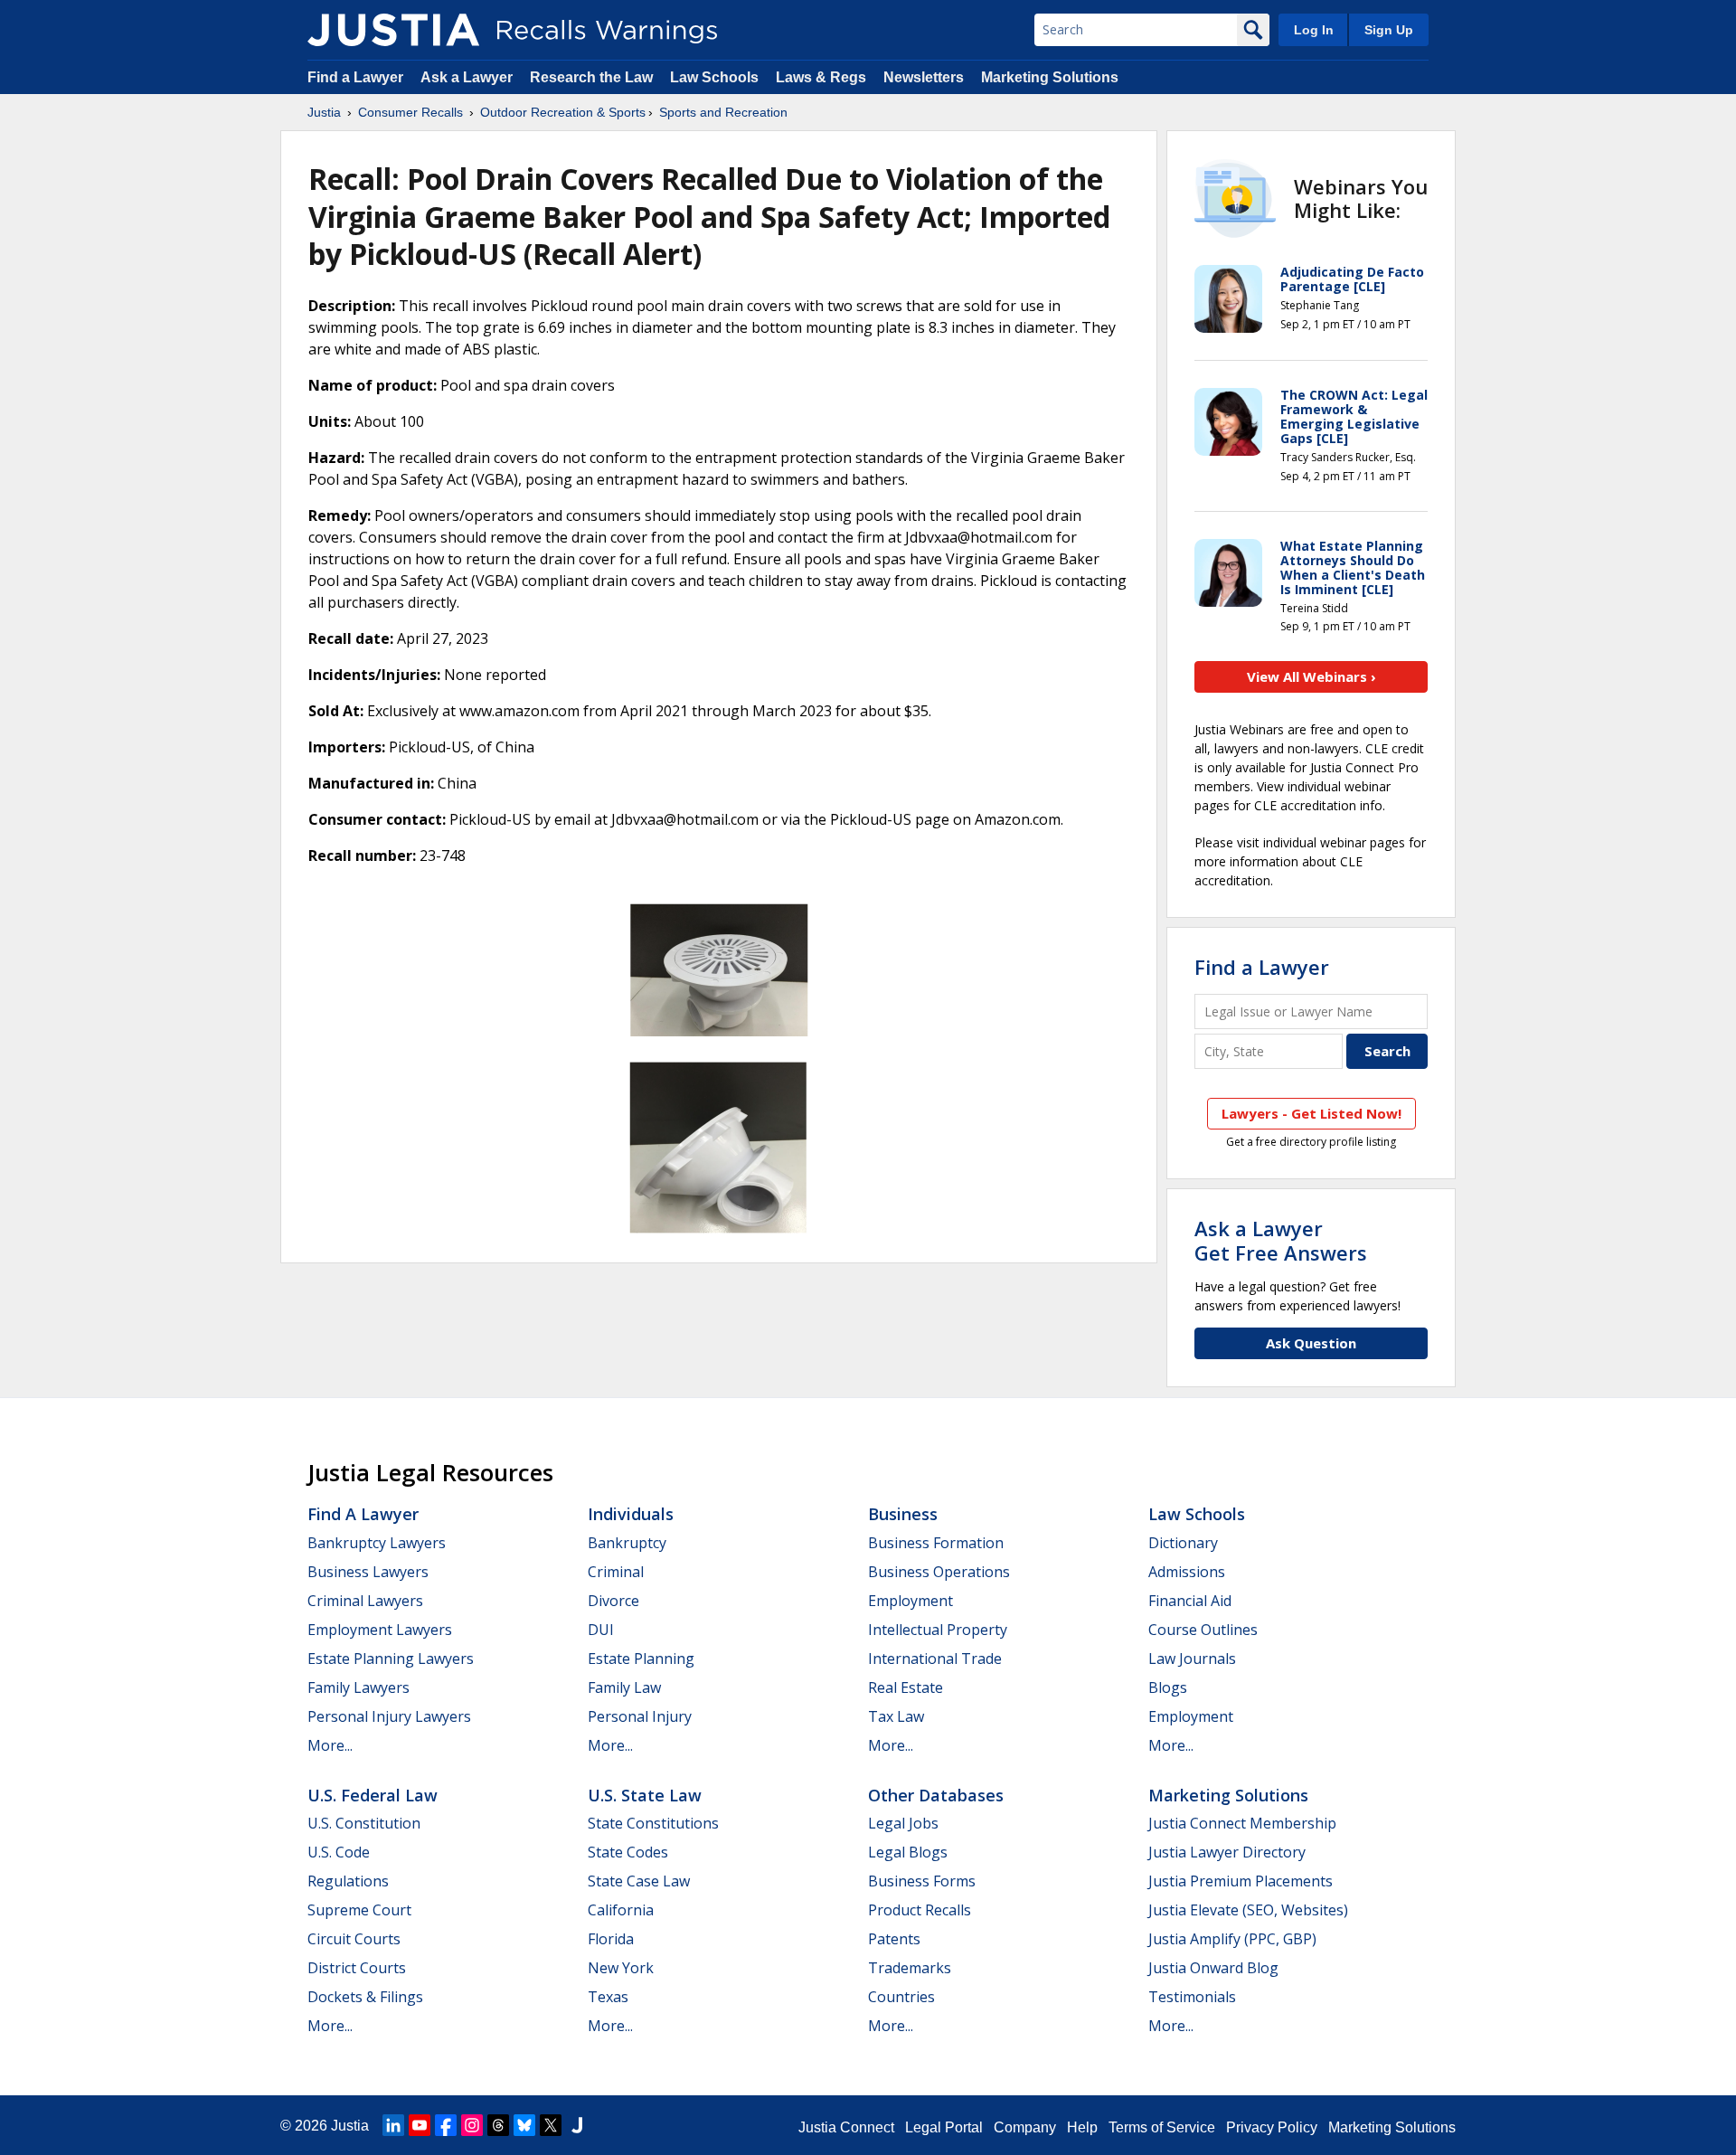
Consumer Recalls (410, 112)
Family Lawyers (359, 1687)
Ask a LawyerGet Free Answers (1281, 1240)
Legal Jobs (903, 1823)
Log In (1314, 30)
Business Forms (922, 1881)
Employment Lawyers (380, 1630)
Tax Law (896, 1716)
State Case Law (639, 1881)
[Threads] (498, 2125)
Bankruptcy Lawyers (377, 1543)
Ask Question (1311, 1343)
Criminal (616, 1572)
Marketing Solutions (1050, 77)
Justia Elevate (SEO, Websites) (1248, 1910)
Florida (611, 1939)
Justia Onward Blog (1213, 1968)
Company (1025, 2127)
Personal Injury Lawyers (389, 1716)
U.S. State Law (645, 1795)
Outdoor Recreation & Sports (563, 112)
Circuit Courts (354, 1939)
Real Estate (906, 1687)
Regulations (348, 1881)
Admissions (1187, 1572)
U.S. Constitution (364, 1823)
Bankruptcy (627, 1543)
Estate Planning (641, 1659)
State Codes (628, 1852)
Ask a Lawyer (468, 77)
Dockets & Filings (365, 1997)
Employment (910, 1601)
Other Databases (936, 1795)
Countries (901, 1997)
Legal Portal (944, 2127)
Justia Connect (846, 2127)
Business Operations (939, 1572)
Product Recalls (920, 1910)
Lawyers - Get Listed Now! (1311, 1113)
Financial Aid (1190, 1601)
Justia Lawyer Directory (1227, 1852)
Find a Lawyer (355, 77)
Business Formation (936, 1543)
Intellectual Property (938, 1630)
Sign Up (1389, 30)
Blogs (1168, 1687)
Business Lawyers (368, 1572)
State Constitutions (653, 1823)
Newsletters (924, 77)
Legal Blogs (908, 1852)
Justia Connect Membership (1242, 1823)
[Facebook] (446, 2125)
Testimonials (1192, 1997)
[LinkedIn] (393, 2125)
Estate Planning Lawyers (391, 1659)
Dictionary (1183, 1543)
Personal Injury (640, 1716)
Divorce (613, 1601)
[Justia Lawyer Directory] (577, 2125)
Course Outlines (1203, 1630)
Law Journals (1192, 1659)
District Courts (357, 1968)
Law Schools (714, 77)
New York (621, 1968)
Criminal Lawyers (365, 1601)
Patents (894, 1939)
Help (1082, 2127)
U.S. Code (339, 1852)
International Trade (935, 1659)
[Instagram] (472, 2125)
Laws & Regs (821, 77)
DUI (601, 1630)
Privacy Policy (1272, 2127)
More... (330, 1745)
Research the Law (591, 77)
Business (903, 1514)
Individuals (631, 1514)
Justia (324, 112)
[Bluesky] (524, 2125)
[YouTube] (420, 2125)
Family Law (624, 1687)
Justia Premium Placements (1241, 1881)
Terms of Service (1162, 2127)
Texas (608, 1997)
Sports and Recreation (723, 112)
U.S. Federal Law (373, 1795)
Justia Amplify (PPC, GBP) (1232, 1939)
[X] (551, 2125)
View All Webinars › (1311, 676)
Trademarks (910, 1968)
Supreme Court (359, 1910)
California (621, 1910)
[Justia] (393, 30)
